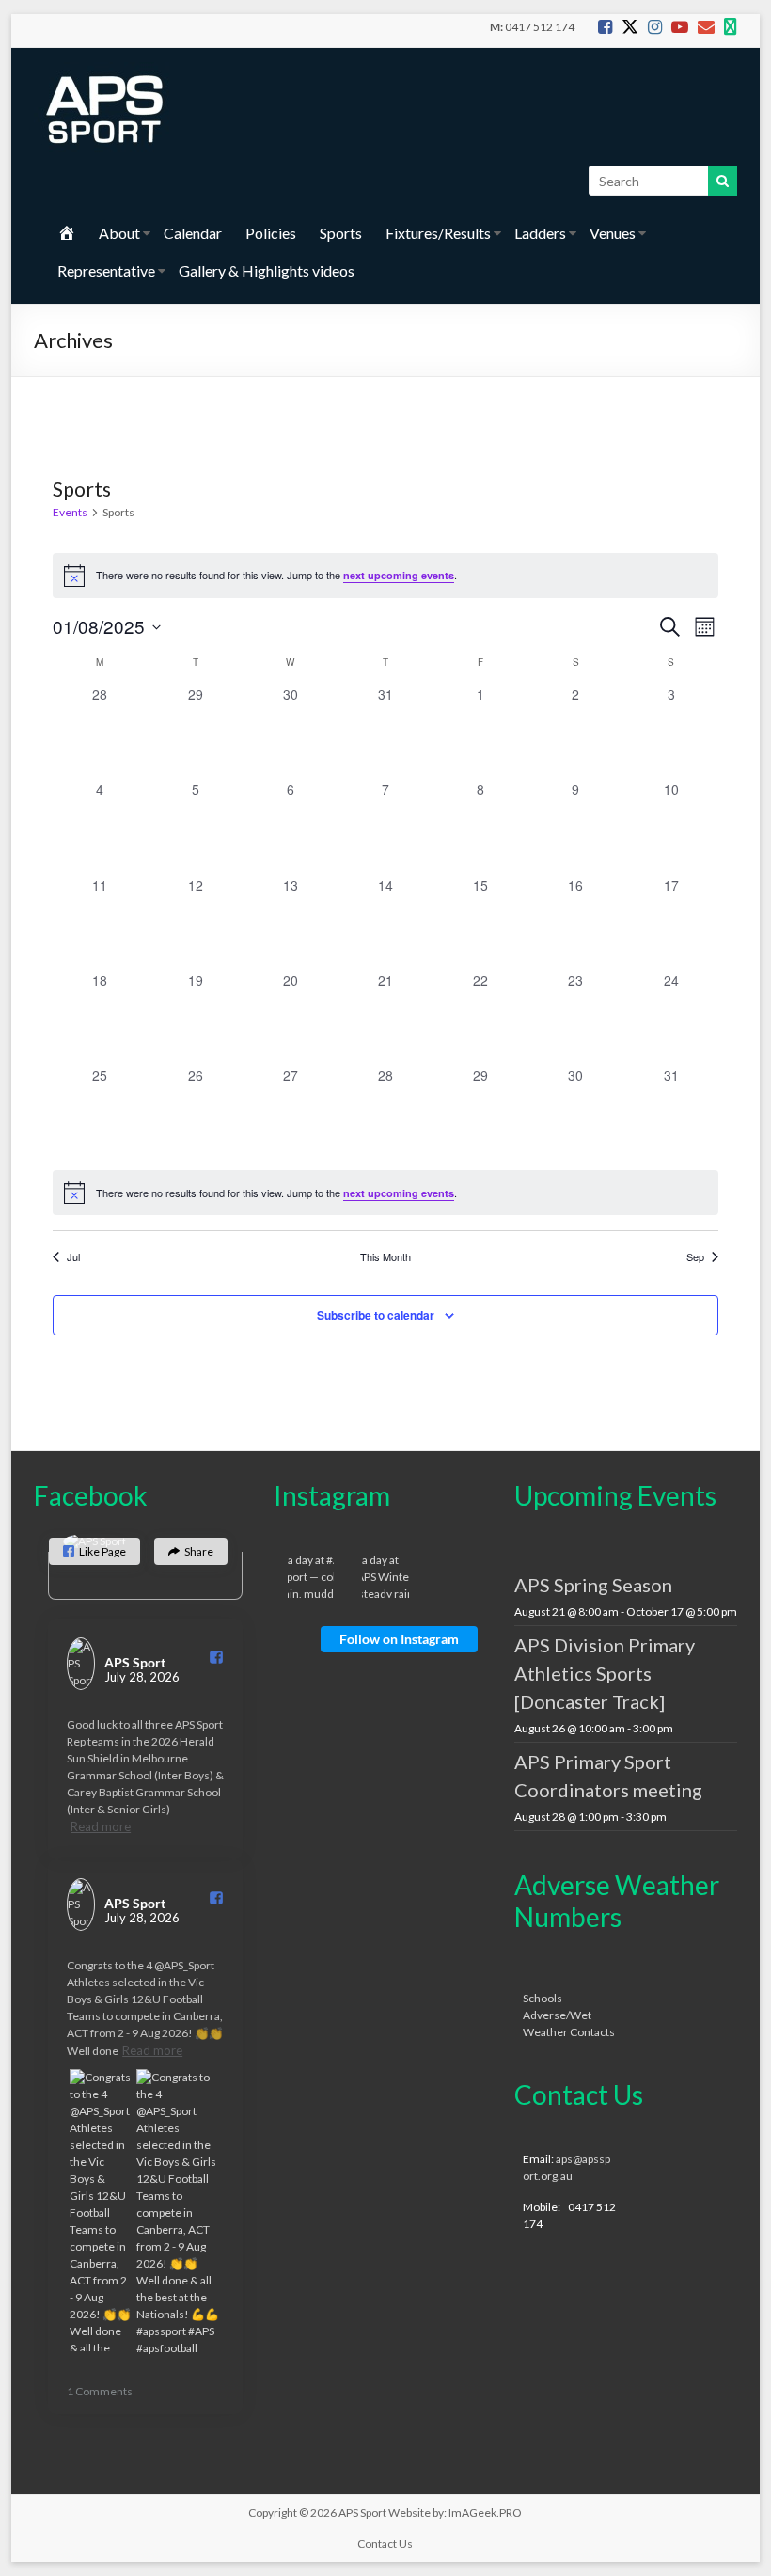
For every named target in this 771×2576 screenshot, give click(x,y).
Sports (341, 233)
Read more (101, 1826)
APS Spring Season (593, 1585)
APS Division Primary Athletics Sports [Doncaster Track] (605, 1673)
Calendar (193, 233)
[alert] (386, 1193)
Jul (73, 1257)
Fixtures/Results (438, 233)
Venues (613, 233)
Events (70, 512)
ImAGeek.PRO (485, 2513)
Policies (271, 233)
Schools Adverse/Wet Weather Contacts (569, 2015)
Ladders (540, 233)
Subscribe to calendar (376, 1315)
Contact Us (385, 2544)
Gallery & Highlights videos (267, 270)
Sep (695, 1257)
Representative (106, 270)
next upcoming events (399, 575)
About (119, 233)
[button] (94, 1551)
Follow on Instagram (399, 1639)
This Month (385, 1257)
